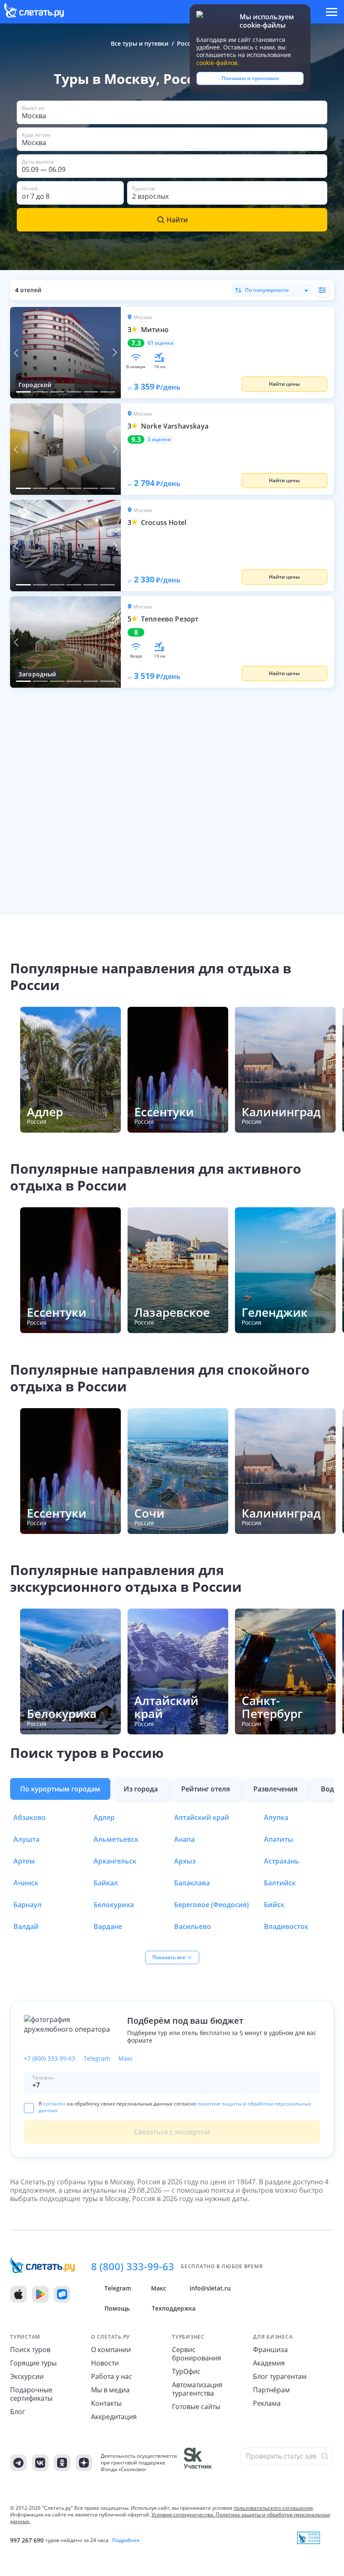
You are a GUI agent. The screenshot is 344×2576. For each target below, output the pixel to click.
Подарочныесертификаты (31, 2394)
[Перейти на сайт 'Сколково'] (198, 2463)
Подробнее (126, 2540)
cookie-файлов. (218, 63)
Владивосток (286, 1926)
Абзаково (30, 1817)
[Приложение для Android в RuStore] (62, 2294)
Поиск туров (30, 2350)
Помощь (117, 2308)
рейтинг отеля (206, 1789)
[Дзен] (84, 2463)
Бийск (274, 1905)
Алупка (276, 1817)
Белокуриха (114, 1905)
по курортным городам (60, 1789)
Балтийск (280, 1883)
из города (141, 1789)
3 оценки (159, 439)
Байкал (106, 1883)
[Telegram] (18, 2463)
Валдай (26, 1926)
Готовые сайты (196, 2407)
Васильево (193, 1926)
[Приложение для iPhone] (18, 2294)
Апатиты (279, 1839)
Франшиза (270, 2350)
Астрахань (281, 1861)
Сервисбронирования (197, 2354)
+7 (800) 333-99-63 (50, 2059)
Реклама (267, 2403)
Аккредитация (114, 2417)
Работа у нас (112, 2376)
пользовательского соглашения (273, 2508)
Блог (18, 2412)
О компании (111, 2350)
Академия (269, 2363)
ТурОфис (186, 2371)
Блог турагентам (280, 2376)
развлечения (275, 1789)
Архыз (185, 1861)
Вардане (108, 1926)
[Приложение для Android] (40, 2294)
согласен (54, 2104)
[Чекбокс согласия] (29, 2108)
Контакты (106, 2403)
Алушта (26, 1839)
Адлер (104, 1817)
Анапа (184, 1839)
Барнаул (27, 1905)
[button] (172, 112)
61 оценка (160, 343)
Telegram (97, 2059)
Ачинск (26, 1883)
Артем (24, 1861)
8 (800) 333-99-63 (133, 2267)
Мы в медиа (110, 2390)
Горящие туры (33, 2363)
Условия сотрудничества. (183, 2515)
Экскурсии (27, 2376)
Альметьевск (116, 1839)
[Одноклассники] (62, 2463)
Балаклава (192, 1883)
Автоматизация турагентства (197, 2389)
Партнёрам (271, 2390)
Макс (126, 2059)
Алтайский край (202, 1817)
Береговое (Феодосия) (211, 1905)
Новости (105, 2363)
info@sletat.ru (210, 2288)
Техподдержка (174, 2308)
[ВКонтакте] (40, 2463)
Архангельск (115, 1861)
